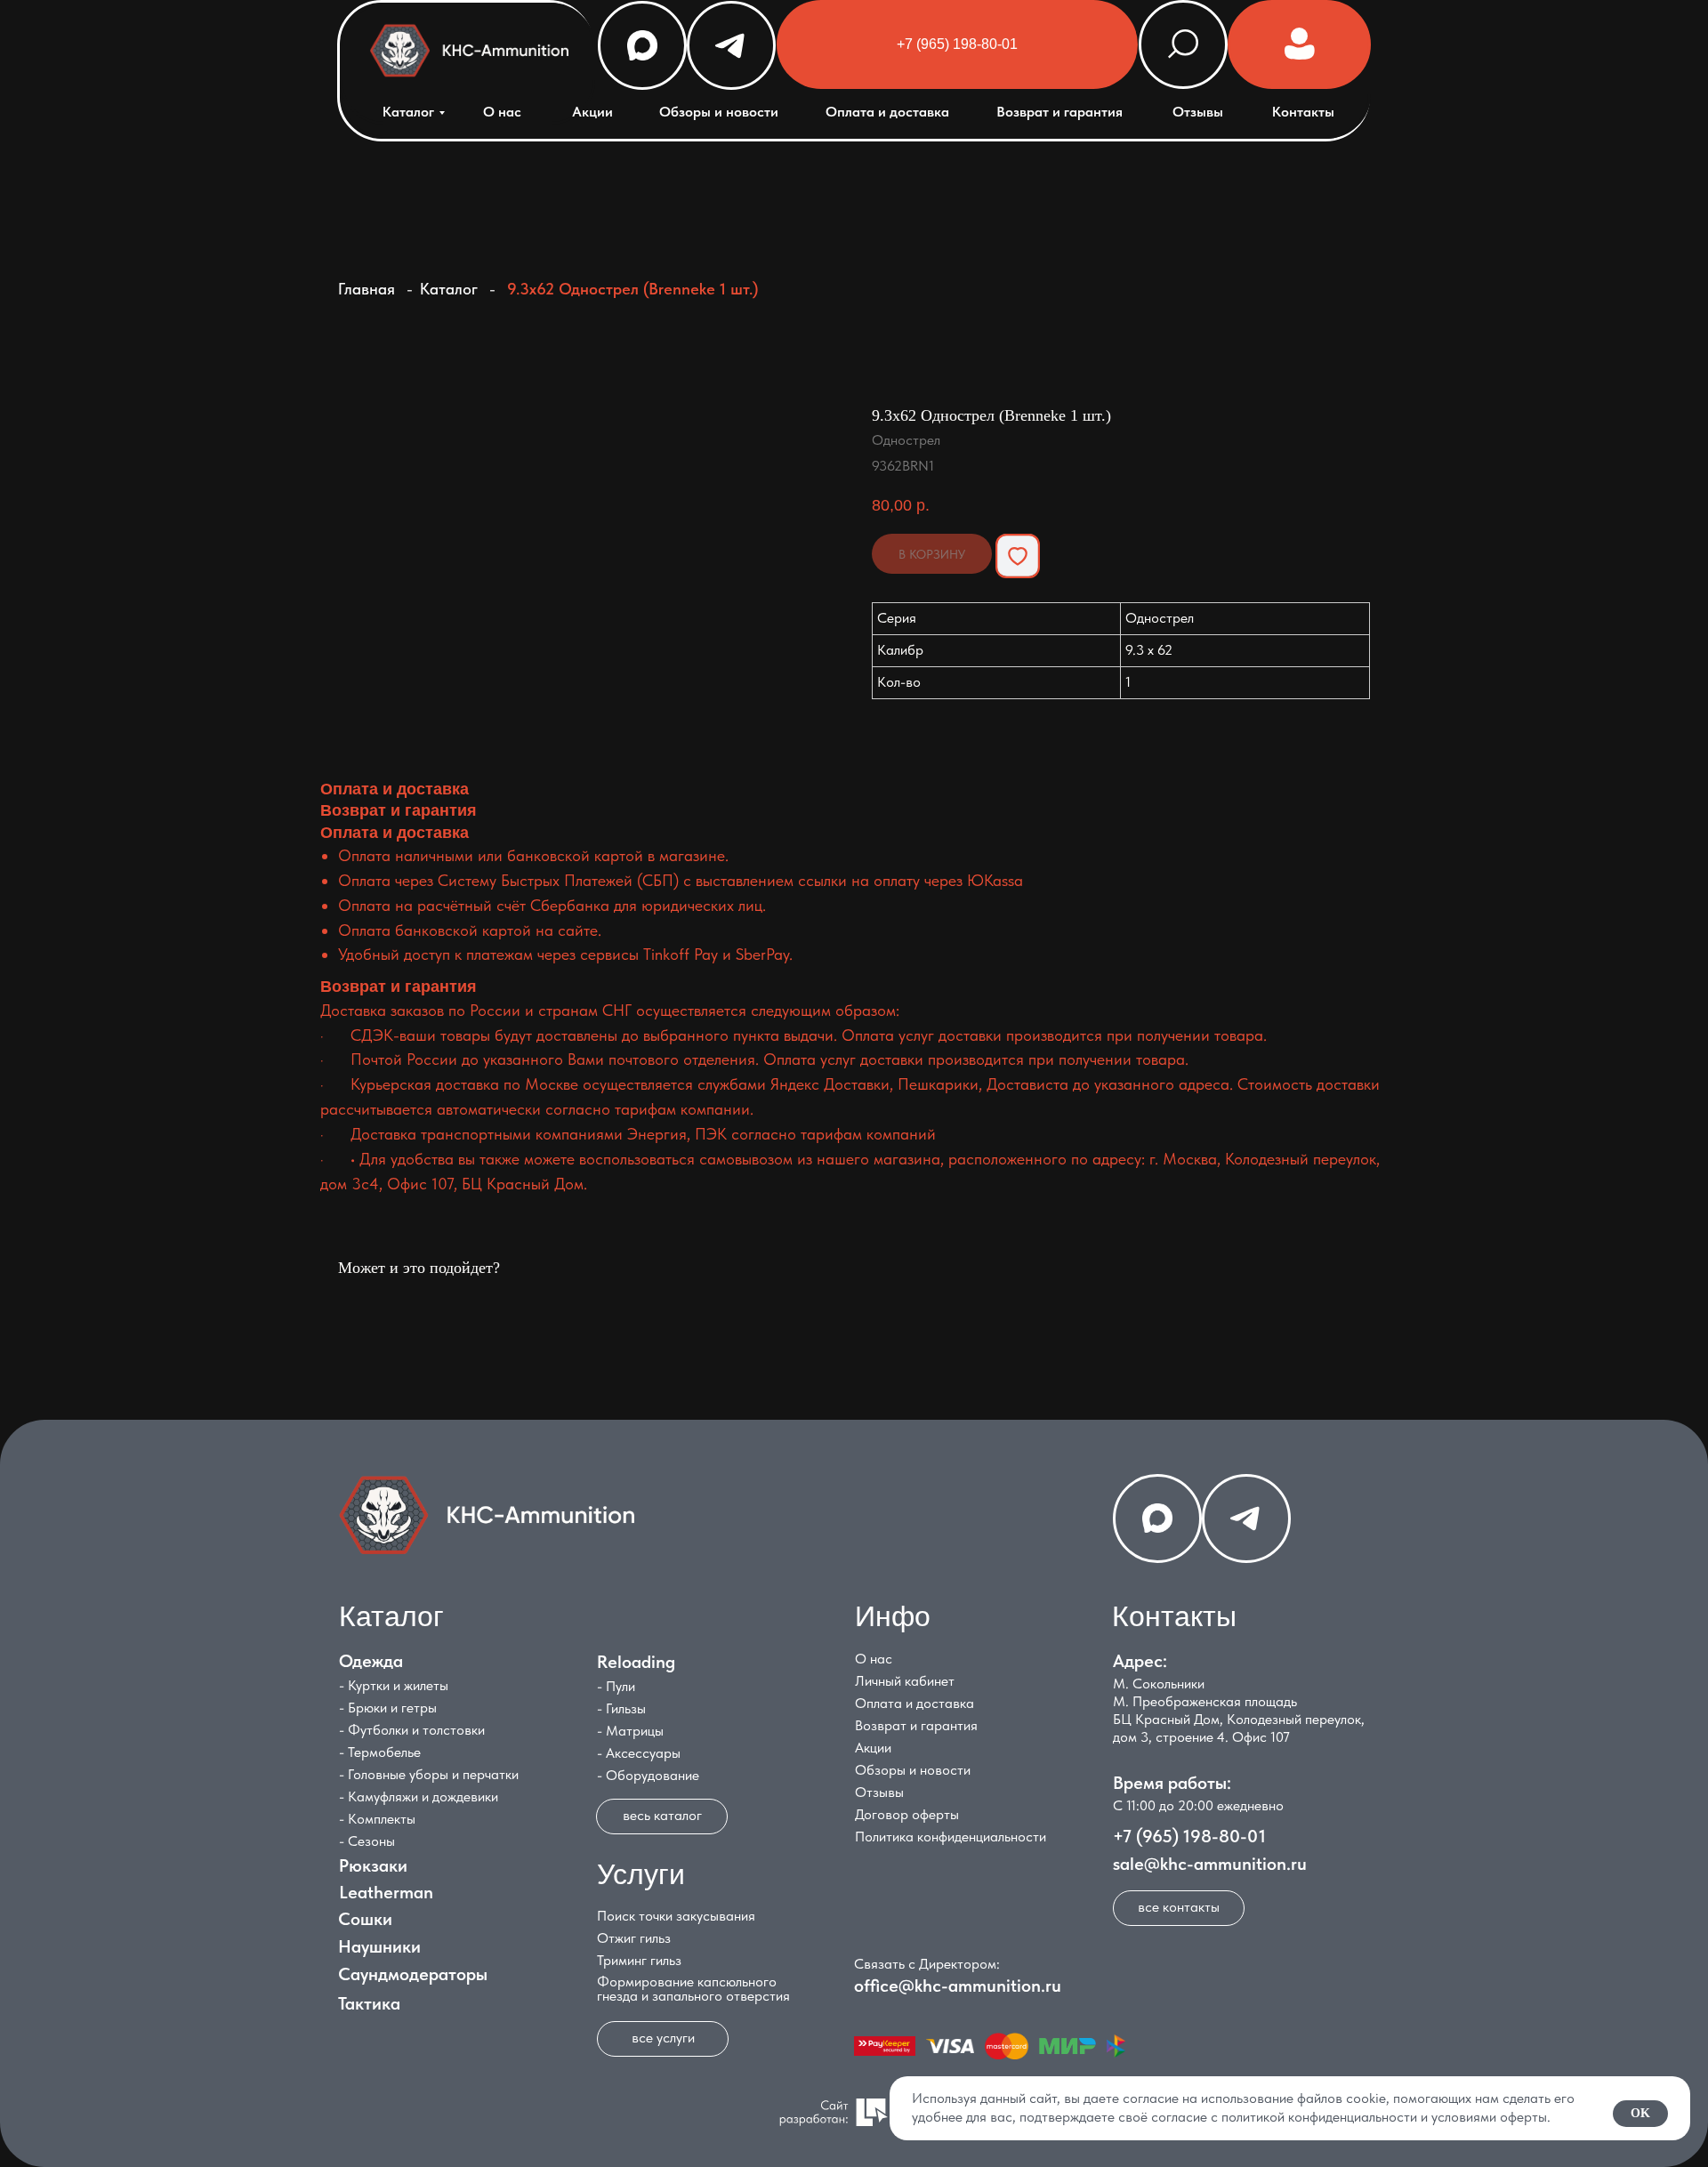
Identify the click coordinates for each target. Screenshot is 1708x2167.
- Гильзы (621, 1708)
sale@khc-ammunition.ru (1210, 1864)
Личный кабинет (905, 1681)
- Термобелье (380, 1752)
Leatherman (386, 1892)
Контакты (1303, 112)
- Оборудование (648, 1775)
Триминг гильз (639, 1960)
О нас (502, 112)
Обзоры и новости (719, 112)
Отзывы (1198, 112)
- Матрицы (630, 1731)
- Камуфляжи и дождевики (419, 1796)
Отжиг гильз (634, 1938)
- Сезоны (367, 1841)
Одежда (371, 1661)
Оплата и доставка (887, 112)
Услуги (641, 1874)
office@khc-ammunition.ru (958, 1986)
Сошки (365, 1919)
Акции (592, 112)
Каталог (408, 112)
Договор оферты (907, 1814)
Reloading (636, 1662)
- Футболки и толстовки (412, 1730)
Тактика (369, 2003)
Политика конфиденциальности (951, 1837)
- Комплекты (377, 1819)
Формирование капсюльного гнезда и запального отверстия (693, 1989)
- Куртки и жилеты (394, 1685)
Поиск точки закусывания (676, 1916)
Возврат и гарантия (1059, 112)
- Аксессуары (639, 1753)
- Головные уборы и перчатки (429, 1774)
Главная (367, 289)
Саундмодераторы (413, 1974)
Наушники (379, 1946)
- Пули (616, 1686)
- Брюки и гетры (388, 1708)
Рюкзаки (373, 1865)
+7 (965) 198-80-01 (1189, 1836)
